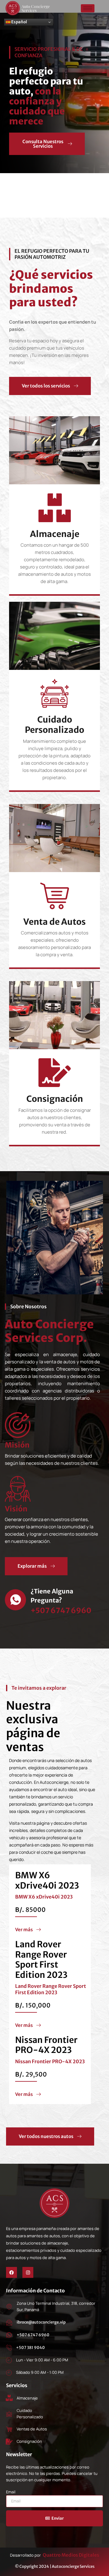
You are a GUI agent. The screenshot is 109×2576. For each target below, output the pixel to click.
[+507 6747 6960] (9, 2335)
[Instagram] (28, 2272)
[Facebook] (12, 2272)
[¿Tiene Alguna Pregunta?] (15, 1600)
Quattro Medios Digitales (71, 2555)
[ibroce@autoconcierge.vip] (9, 2322)
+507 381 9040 (30, 2348)
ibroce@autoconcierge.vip (41, 2322)
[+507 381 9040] (9, 2347)
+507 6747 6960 (33, 2335)
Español (19, 22)
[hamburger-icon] (88, 8)
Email (11, 2492)
